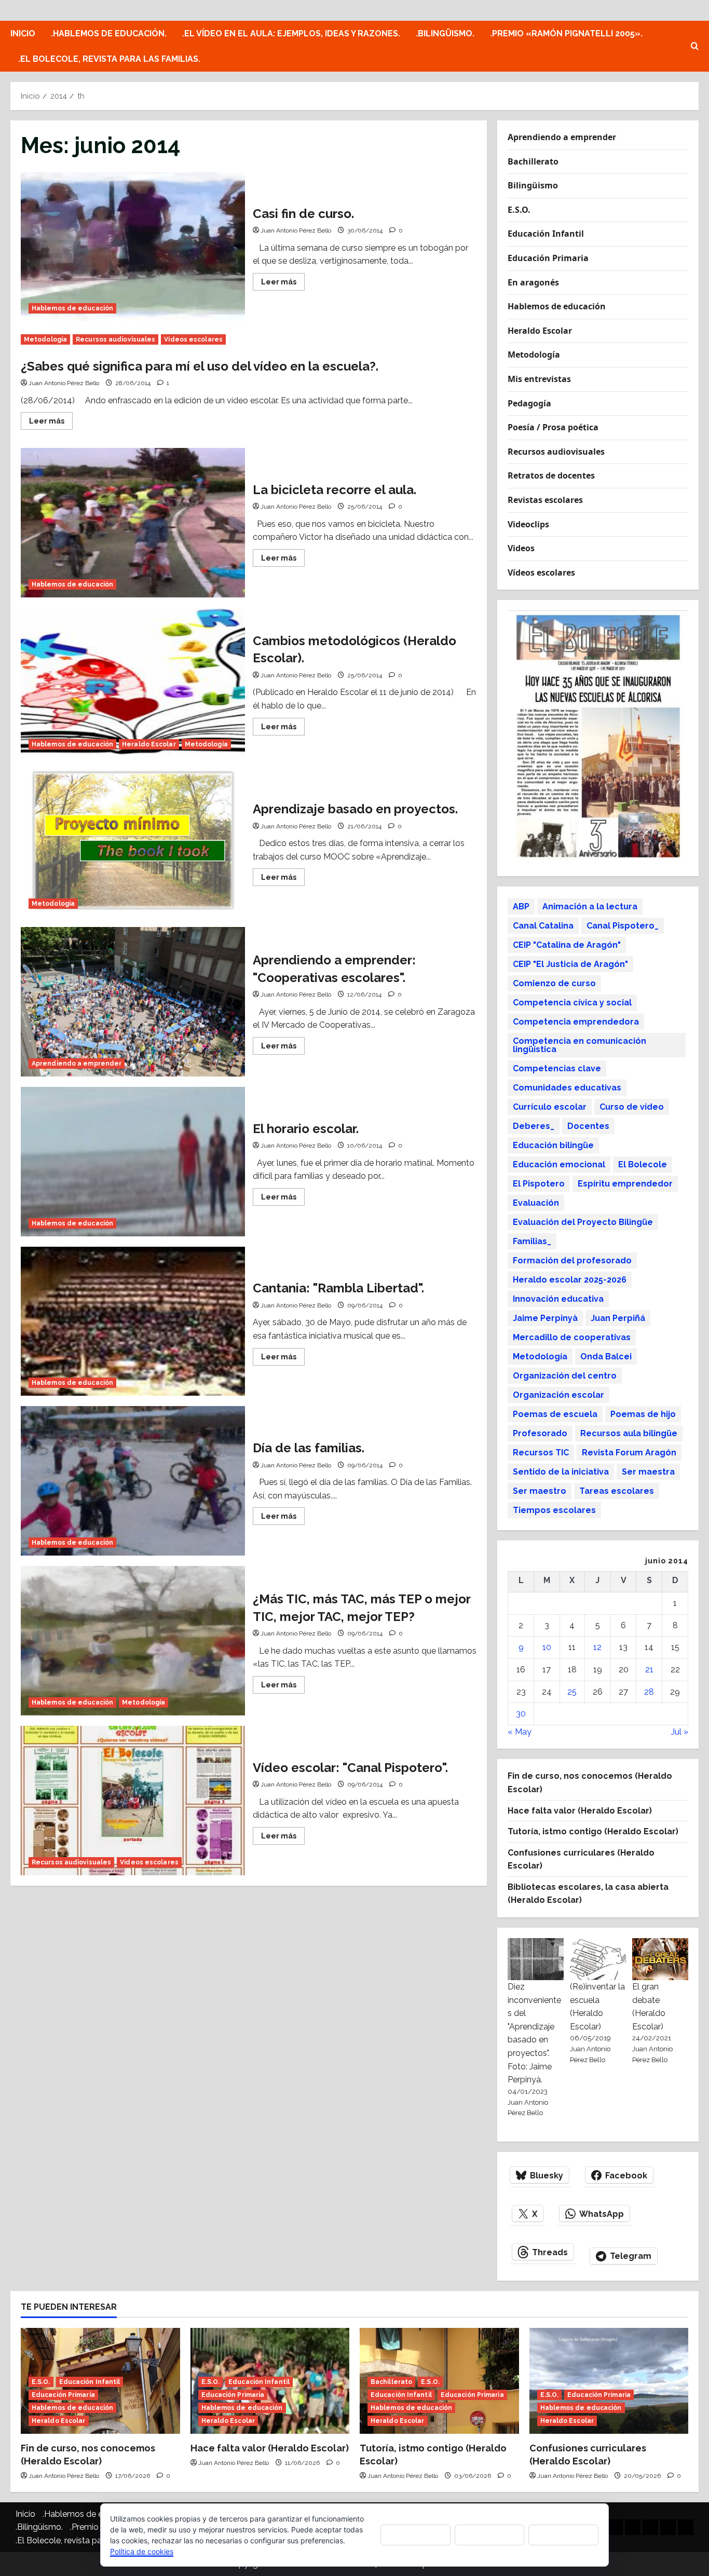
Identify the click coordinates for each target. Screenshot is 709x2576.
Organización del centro (565, 1376)
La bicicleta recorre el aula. (133, 523)
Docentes (588, 1126)
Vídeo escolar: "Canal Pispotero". (133, 1801)
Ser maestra (648, 1472)
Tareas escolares (617, 1491)
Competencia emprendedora (576, 1022)
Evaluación (536, 1203)
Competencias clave (557, 1068)
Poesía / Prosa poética (553, 427)
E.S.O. (519, 210)
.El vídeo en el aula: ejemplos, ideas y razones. (291, 33)
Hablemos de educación (72, 308)
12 (597, 1647)
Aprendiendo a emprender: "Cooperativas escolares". (133, 1002)
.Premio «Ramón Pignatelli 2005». (566, 33)
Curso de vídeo (632, 1107)
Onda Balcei (606, 1357)
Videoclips (528, 524)
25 (572, 1692)
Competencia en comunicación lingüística (580, 1045)
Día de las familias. (133, 1481)
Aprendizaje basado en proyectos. (133, 842)
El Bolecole (643, 1164)
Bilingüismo (533, 185)
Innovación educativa (558, 1299)
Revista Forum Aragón (629, 1453)
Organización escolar (558, 1395)
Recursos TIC (541, 1453)
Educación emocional (559, 1164)
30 (521, 1714)
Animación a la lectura (590, 907)
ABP (521, 907)
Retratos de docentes (551, 475)
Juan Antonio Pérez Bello (296, 230)
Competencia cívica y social (572, 1003)
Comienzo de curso (554, 983)
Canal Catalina (543, 926)
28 (649, 1692)
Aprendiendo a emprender (77, 1064)
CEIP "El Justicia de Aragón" (570, 964)
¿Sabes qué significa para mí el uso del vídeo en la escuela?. (200, 366)
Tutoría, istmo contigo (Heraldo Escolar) (593, 1831)
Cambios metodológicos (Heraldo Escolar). (133, 683)
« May (520, 1732)
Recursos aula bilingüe (629, 1433)
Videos (521, 548)
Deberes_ (534, 1126)
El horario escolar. (133, 1162)
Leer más (283, 284)
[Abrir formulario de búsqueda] (695, 46)
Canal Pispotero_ (623, 926)
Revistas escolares (545, 500)
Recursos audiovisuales (115, 339)
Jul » (680, 1732)
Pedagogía (529, 403)
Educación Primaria (548, 258)
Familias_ (532, 1241)
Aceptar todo (415, 2534)
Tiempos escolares (554, 1510)
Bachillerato (533, 161)
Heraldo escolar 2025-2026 (570, 1280)
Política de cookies (142, 2551)
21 (649, 1669)
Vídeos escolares (193, 339)
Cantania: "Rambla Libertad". (133, 1321)
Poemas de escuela (555, 1414)
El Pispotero (539, 1184)
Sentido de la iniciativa (561, 1472)
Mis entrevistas (539, 379)
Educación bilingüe (553, 1145)
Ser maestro (540, 1491)
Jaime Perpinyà (545, 1318)
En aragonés (533, 282)
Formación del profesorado (572, 1260)
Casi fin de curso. (133, 247)
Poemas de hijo (643, 1414)
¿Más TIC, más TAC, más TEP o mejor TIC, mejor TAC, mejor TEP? (133, 1641)
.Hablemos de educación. (109, 33)
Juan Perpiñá (618, 1318)
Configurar (564, 2535)
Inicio (23, 33)
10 (547, 1647)
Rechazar (489, 2535)
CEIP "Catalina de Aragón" (567, 945)
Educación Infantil (546, 234)
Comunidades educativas (567, 1088)
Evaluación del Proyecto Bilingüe (583, 1222)
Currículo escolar (550, 1107)
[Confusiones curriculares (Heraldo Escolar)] (609, 2381)
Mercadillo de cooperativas (572, 1337)
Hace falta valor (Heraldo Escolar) (580, 1811)
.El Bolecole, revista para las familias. (109, 59)
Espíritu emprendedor (625, 1184)
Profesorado (540, 1433)
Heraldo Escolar (149, 744)
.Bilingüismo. (445, 33)
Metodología (45, 339)
